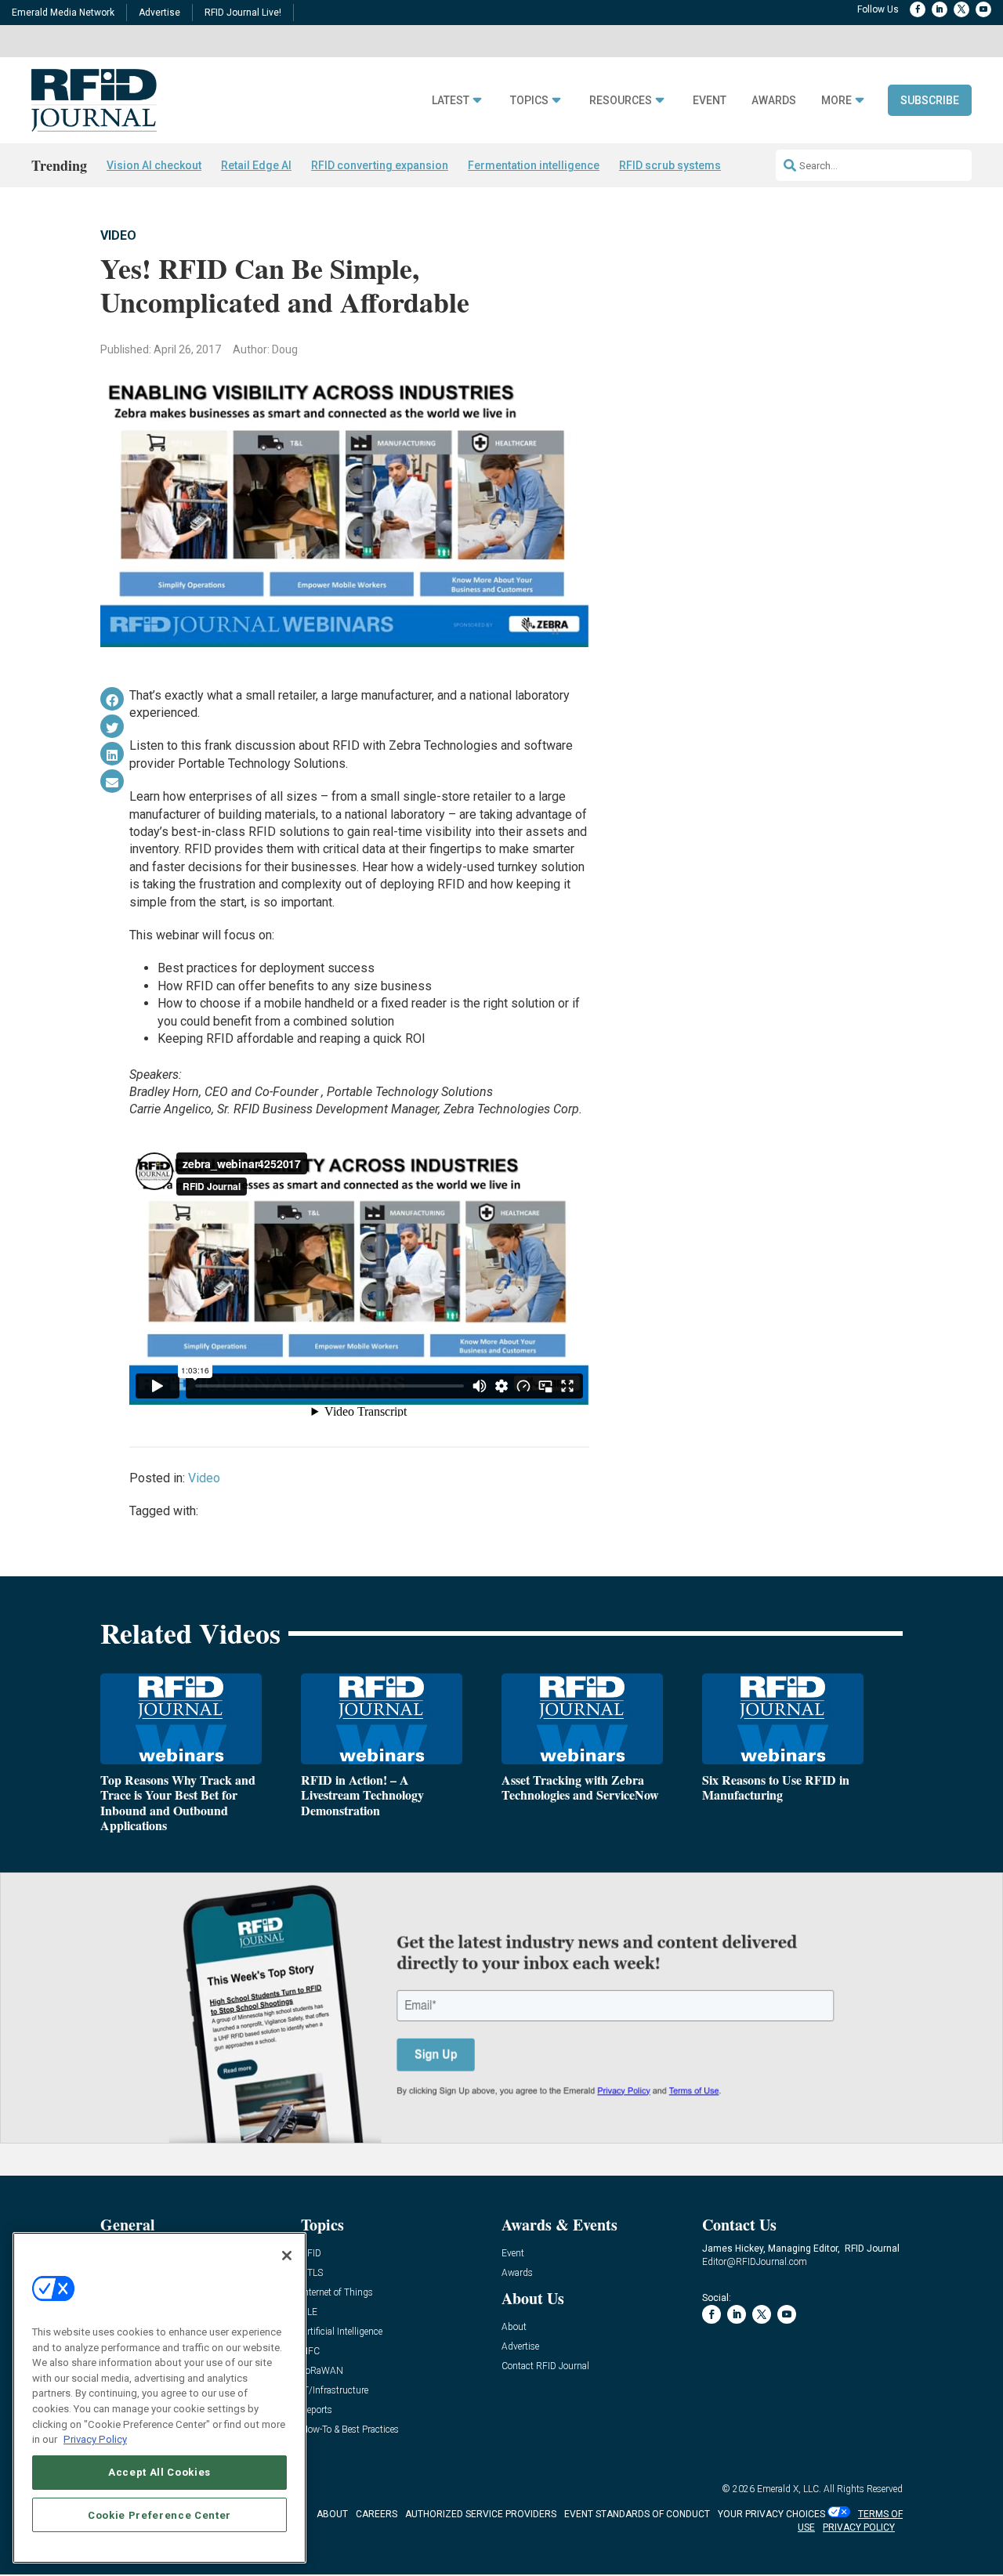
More (836, 101)
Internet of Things (337, 2293)
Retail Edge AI (256, 165)
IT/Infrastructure (335, 2391)
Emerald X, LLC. (789, 2489)
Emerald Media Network (63, 13)
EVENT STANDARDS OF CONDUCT (637, 2514)
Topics (529, 101)
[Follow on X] (961, 9)
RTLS (312, 2273)
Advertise (159, 13)
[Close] (287, 2256)
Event (710, 101)
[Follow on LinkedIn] (940, 9)
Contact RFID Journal (545, 2366)
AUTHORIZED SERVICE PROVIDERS (481, 2514)
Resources (621, 101)
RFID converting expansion (380, 165)
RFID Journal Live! (243, 13)
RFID (311, 2254)
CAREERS (377, 2514)
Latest (451, 101)
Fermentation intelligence (534, 165)
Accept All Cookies (159, 2472)
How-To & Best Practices (350, 2430)
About (514, 2327)
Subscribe (930, 100)
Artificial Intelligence (342, 2332)
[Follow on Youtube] (983, 9)
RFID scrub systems (670, 165)
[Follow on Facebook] (918, 9)
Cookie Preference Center (159, 2514)
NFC (310, 2352)
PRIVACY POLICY (859, 2527)
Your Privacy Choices (771, 2514)
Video (118, 235)
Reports (317, 2410)
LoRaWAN (322, 2371)
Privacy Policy (95, 2439)
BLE (309, 2312)
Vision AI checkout (154, 165)
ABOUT (332, 2514)
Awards (774, 101)
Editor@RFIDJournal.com (755, 2262)
